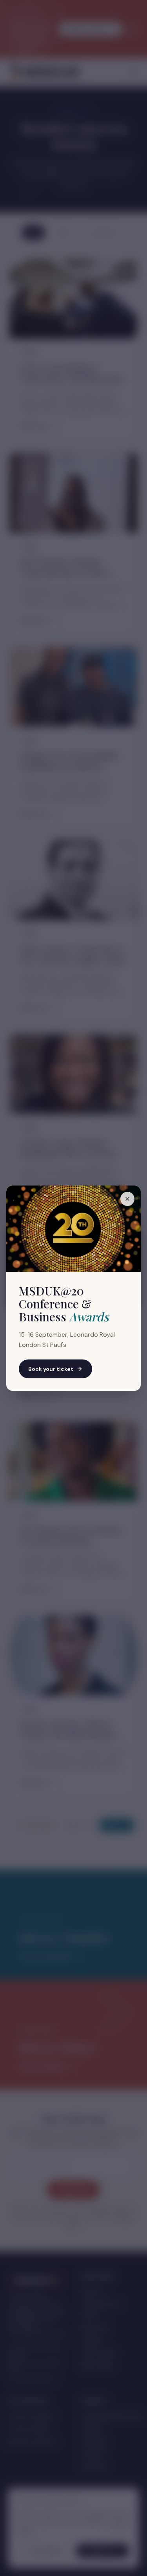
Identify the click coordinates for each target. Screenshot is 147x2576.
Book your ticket (51, 1369)
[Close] (127, 1199)
